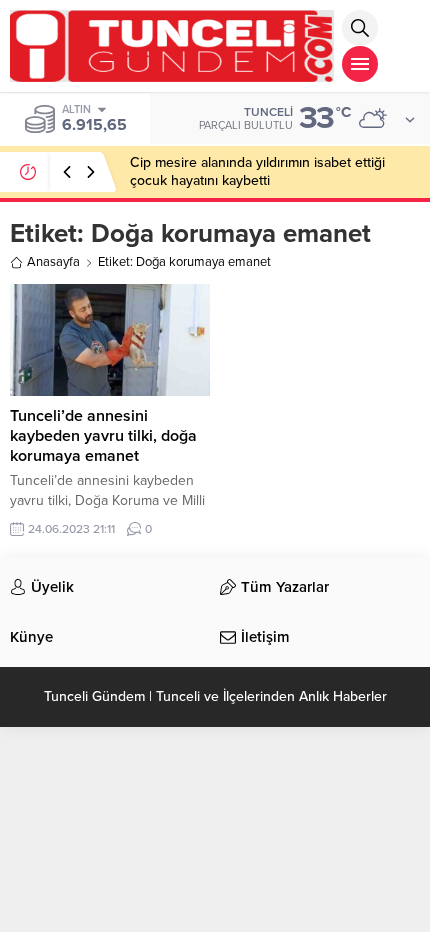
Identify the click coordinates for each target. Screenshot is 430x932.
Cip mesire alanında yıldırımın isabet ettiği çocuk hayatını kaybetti (257, 171)
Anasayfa (53, 262)
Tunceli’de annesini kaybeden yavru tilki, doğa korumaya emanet (103, 436)
